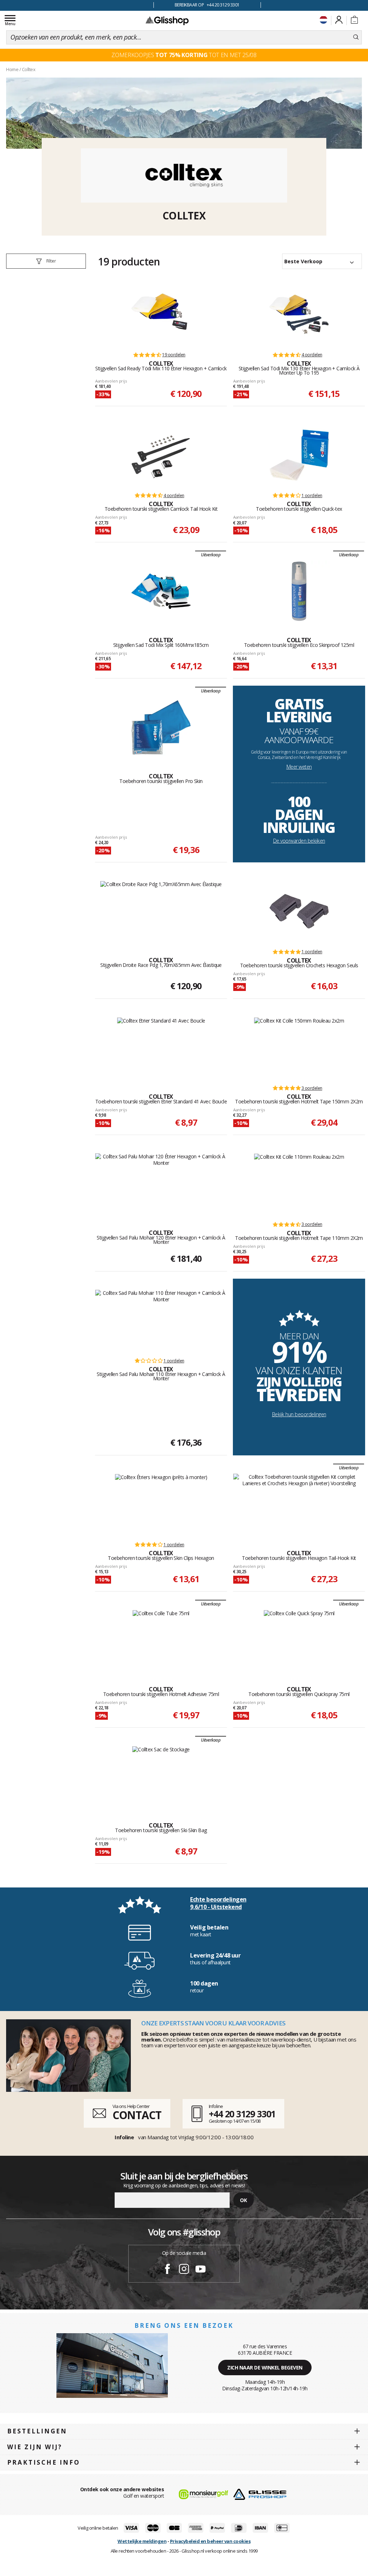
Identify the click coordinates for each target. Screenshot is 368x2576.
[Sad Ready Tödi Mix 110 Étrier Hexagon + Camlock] (161, 314)
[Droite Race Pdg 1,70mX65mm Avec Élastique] (161, 911)
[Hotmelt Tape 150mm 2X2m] (299, 1048)
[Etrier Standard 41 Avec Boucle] (161, 1048)
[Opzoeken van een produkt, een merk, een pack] (356, 37)
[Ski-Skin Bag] (161, 1776)
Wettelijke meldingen (142, 2541)
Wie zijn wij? (35, 2447)
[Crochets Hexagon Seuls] (299, 911)
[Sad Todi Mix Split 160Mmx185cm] (161, 591)
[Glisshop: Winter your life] (167, 20)
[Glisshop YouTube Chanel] (201, 2270)
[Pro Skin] (161, 727)
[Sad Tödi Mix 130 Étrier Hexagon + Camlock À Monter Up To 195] (299, 314)
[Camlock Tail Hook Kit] (161, 455)
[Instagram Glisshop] (184, 2270)
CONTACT (137, 2115)
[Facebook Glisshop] (167, 2270)
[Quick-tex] (299, 455)
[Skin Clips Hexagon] (161, 1504)
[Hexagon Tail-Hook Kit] (299, 1504)
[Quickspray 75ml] (299, 1640)
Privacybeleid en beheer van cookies (210, 2541)
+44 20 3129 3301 (242, 2114)
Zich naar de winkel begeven (265, 2367)
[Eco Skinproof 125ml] (299, 591)
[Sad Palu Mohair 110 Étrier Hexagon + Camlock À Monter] (161, 1320)
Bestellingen (37, 2431)
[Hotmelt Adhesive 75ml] (161, 1640)
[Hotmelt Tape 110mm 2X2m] (299, 1184)
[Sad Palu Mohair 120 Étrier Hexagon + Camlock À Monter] (161, 1184)
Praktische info (44, 2462)
